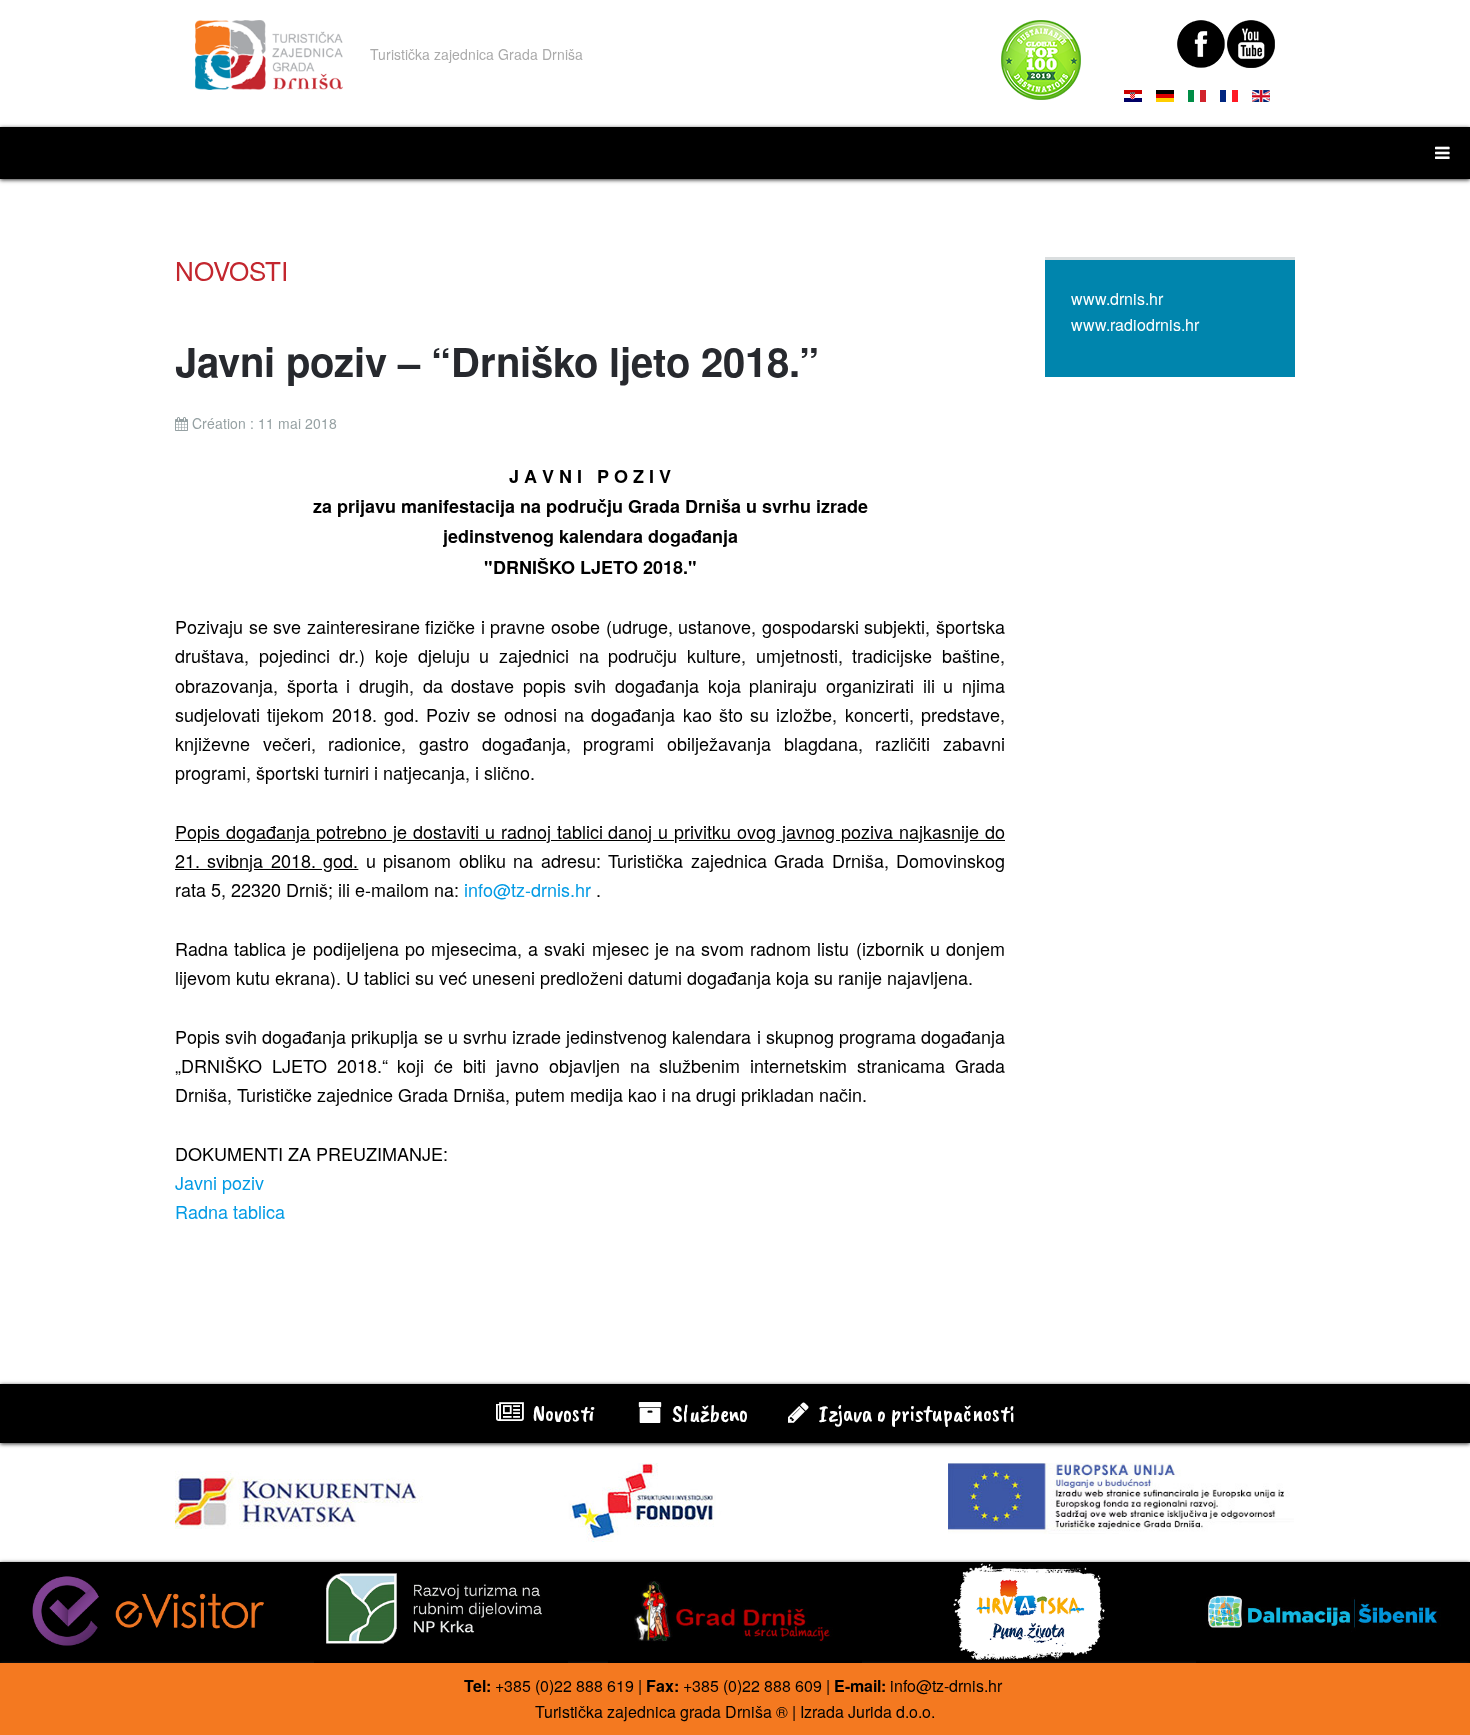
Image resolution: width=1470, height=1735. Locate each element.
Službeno (707, 1413)
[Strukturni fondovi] (735, 1502)
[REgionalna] (348, 1496)
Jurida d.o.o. (891, 1711)
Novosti (561, 1413)
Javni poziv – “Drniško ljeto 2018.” (497, 360)
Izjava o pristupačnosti (914, 1413)
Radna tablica (230, 1211)
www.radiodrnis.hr (1135, 324)
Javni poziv (219, 1182)
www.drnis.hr (1117, 298)
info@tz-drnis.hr (527, 889)
